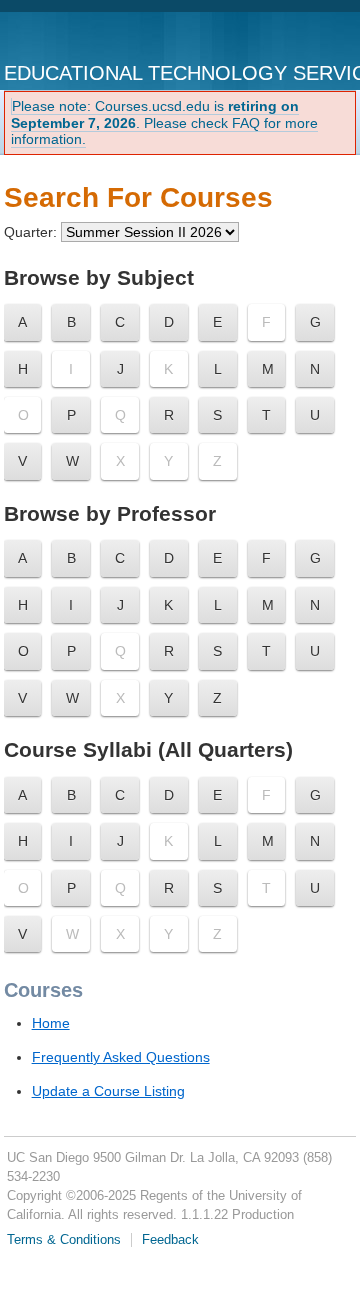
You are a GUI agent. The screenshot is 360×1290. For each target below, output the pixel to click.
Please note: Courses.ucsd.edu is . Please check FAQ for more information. (164, 123)
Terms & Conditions (64, 1240)
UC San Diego (87, 38)
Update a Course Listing (108, 1091)
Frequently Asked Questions (121, 1057)
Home (51, 1023)
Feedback (170, 1240)
